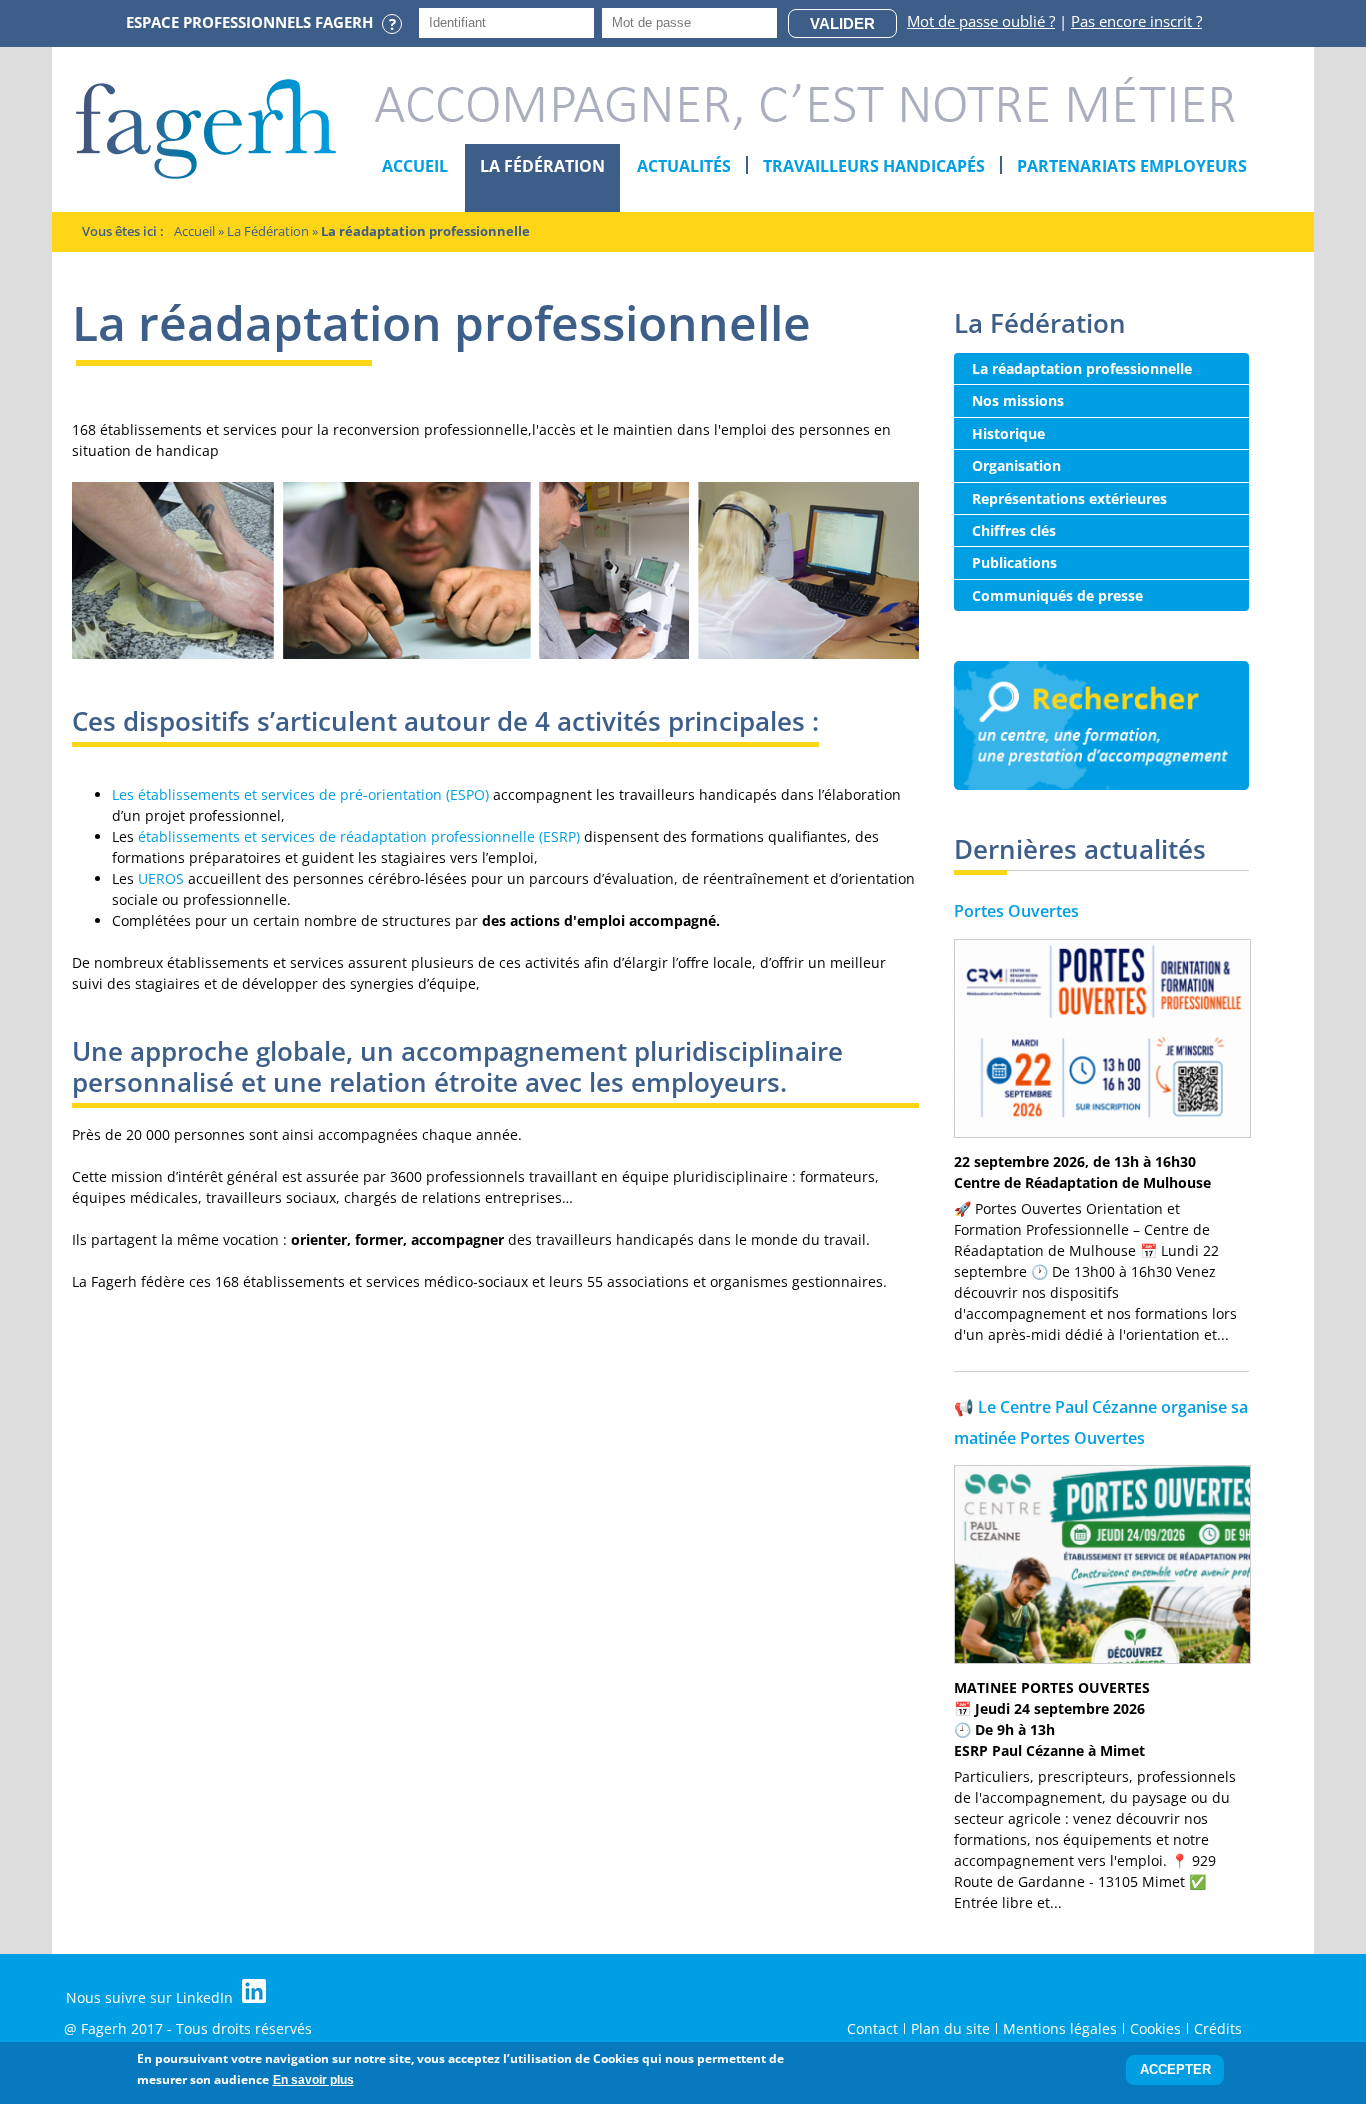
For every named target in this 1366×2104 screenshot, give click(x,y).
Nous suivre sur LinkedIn (151, 1997)
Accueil (415, 166)
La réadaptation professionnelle (1082, 368)
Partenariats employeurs (1132, 166)
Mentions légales (1060, 2028)
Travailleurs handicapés (874, 166)
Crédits (1218, 2028)
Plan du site (950, 2028)
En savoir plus (313, 2080)
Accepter (1175, 2070)
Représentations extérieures (1069, 498)
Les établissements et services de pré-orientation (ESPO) (300, 794)
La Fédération (542, 166)
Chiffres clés (1014, 530)
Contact (872, 2028)
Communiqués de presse (1057, 595)
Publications (1014, 562)
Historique (1008, 433)
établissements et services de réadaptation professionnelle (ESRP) (359, 836)
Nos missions (1018, 400)
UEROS (161, 878)
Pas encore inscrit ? (1136, 21)
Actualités (684, 166)
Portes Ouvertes (1016, 911)
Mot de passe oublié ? (981, 21)
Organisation (1016, 465)
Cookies (1155, 2028)
